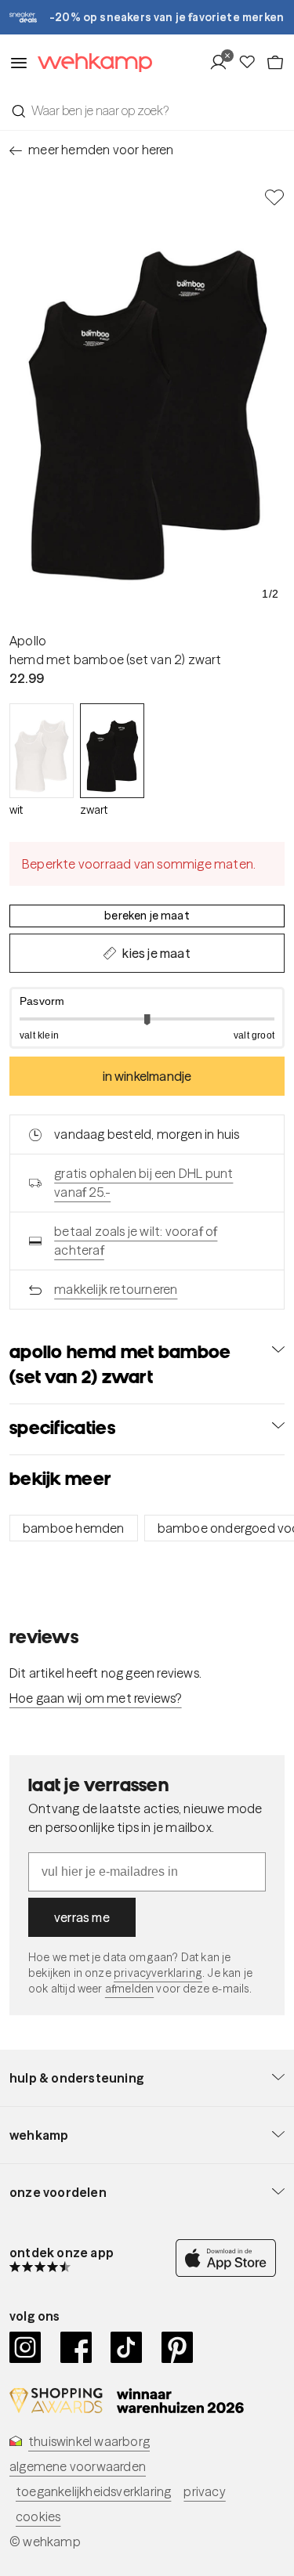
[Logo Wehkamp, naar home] (90, 63)
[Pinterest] (178, 2347)
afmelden (129, 1989)
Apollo (28, 641)
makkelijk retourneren (116, 1289)
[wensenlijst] (252, 63)
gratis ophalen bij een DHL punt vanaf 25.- (143, 1183)
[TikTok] (127, 2347)
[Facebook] (76, 2347)
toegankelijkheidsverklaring (93, 2491)
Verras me (82, 1917)
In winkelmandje (147, 1076)
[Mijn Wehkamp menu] (223, 63)
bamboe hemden (74, 1528)
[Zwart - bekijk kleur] (112, 751)
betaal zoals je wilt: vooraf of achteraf (136, 1241)
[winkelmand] (275, 63)
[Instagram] (25, 2347)
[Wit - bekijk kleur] (42, 751)
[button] (147, 1018)
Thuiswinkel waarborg (89, 2441)
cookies (38, 2516)
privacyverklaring (158, 1973)
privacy (204, 2491)
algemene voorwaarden (78, 2466)
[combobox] (147, 110)
